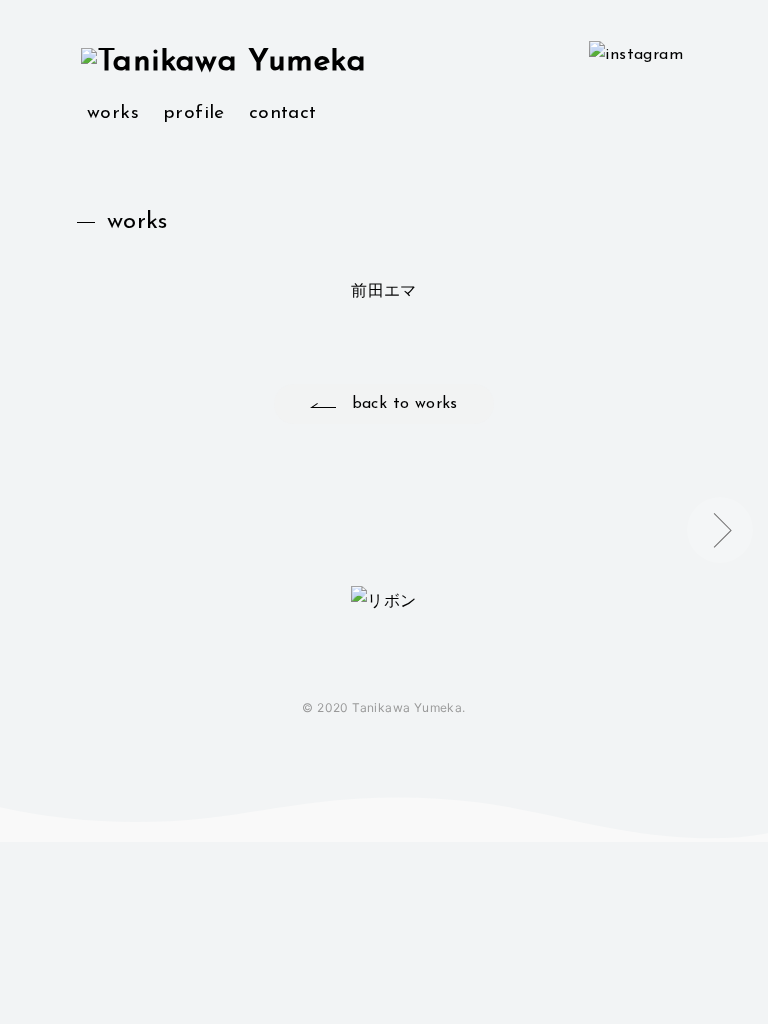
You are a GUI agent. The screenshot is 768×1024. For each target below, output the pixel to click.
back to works (405, 404)
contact (283, 113)
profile (194, 113)
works (113, 113)
